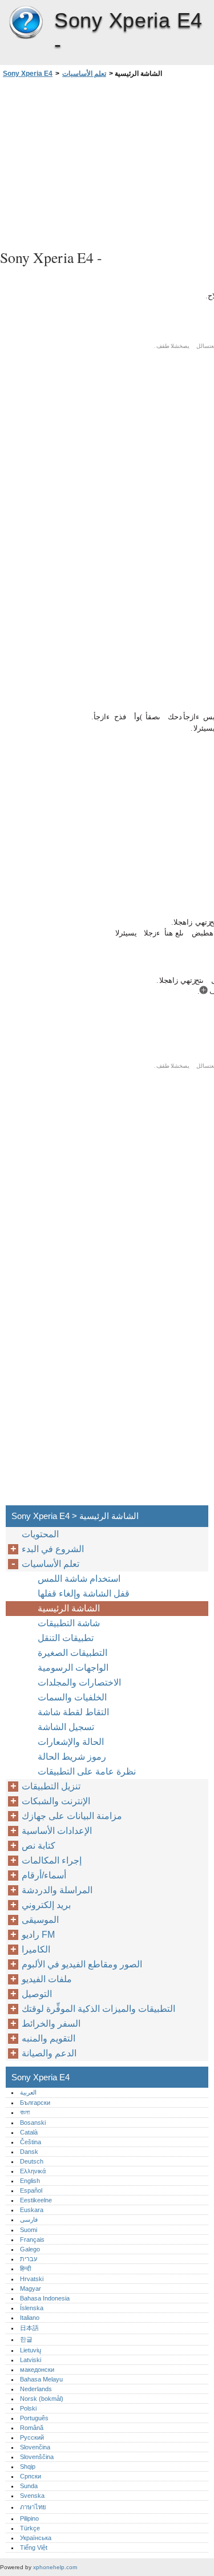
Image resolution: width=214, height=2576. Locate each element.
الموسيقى (40, 1920)
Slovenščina (37, 2457)
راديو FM (38, 1935)
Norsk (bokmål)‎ (42, 2399)
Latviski (31, 2360)
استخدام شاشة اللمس (79, 1579)
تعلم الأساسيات (84, 74)
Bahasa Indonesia (45, 2298)
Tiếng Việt (34, 2547)
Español (31, 2190)
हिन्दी (25, 2269)
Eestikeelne (36, 2200)
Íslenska (32, 2308)
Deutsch (32, 2161)
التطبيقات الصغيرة (72, 1653)
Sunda (29, 2486)
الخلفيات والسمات (72, 1697)
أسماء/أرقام (44, 1875)
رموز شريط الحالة (72, 1757)
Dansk (29, 2152)
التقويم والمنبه (49, 2038)
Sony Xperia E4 (26, 23)
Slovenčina (35, 2447)
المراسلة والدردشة (57, 1890)
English (30, 2181)
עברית (29, 2259)
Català (29, 2132)
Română (32, 2428)
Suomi (29, 2230)
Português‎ (34, 2418)
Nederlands (36, 2389)
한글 (26, 2339)
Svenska (32, 2496)
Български (35, 2103)
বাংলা (25, 2112)
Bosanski (33, 2123)
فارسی (29, 2219)
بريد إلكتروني (46, 1905)
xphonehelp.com (55, 2567)
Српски (31, 2476)
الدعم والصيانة (49, 2053)
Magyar (31, 2289)
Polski (28, 2408)
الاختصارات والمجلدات (79, 1682)
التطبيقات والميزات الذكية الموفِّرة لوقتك (98, 2009)
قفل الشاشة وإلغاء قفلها (84, 1593)
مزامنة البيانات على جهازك (72, 1816)
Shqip (28, 2466)
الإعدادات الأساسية (57, 1831)
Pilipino (29, 2518)
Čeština (31, 2142)
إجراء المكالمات (52, 1860)
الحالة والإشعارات (71, 1742)
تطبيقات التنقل (66, 1638)
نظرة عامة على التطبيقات (87, 1771)
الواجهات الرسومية (73, 1668)
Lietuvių (31, 2350)
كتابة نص (39, 1846)
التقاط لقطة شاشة (73, 1712)
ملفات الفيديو (47, 1979)
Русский (32, 2437)
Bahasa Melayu (41, 2379)
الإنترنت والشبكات (56, 1801)
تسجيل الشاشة (66, 1727)
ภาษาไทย (33, 2507)
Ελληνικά (33, 2171)
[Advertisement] (107, 162)
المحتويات (40, 1534)
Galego (30, 2249)
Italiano (30, 2318)
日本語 (29, 2328)
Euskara (32, 2210)
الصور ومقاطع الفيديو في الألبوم (82, 1964)
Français (32, 2239)
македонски (37, 2370)
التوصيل (37, 1994)
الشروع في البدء (53, 1549)
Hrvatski (32, 2279)
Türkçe (30, 2528)
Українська (36, 2538)
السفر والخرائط (51, 2024)
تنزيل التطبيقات (51, 1786)
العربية (28, 2092)
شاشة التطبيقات (69, 1623)
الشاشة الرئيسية (69, 1608)
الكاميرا (36, 1949)
